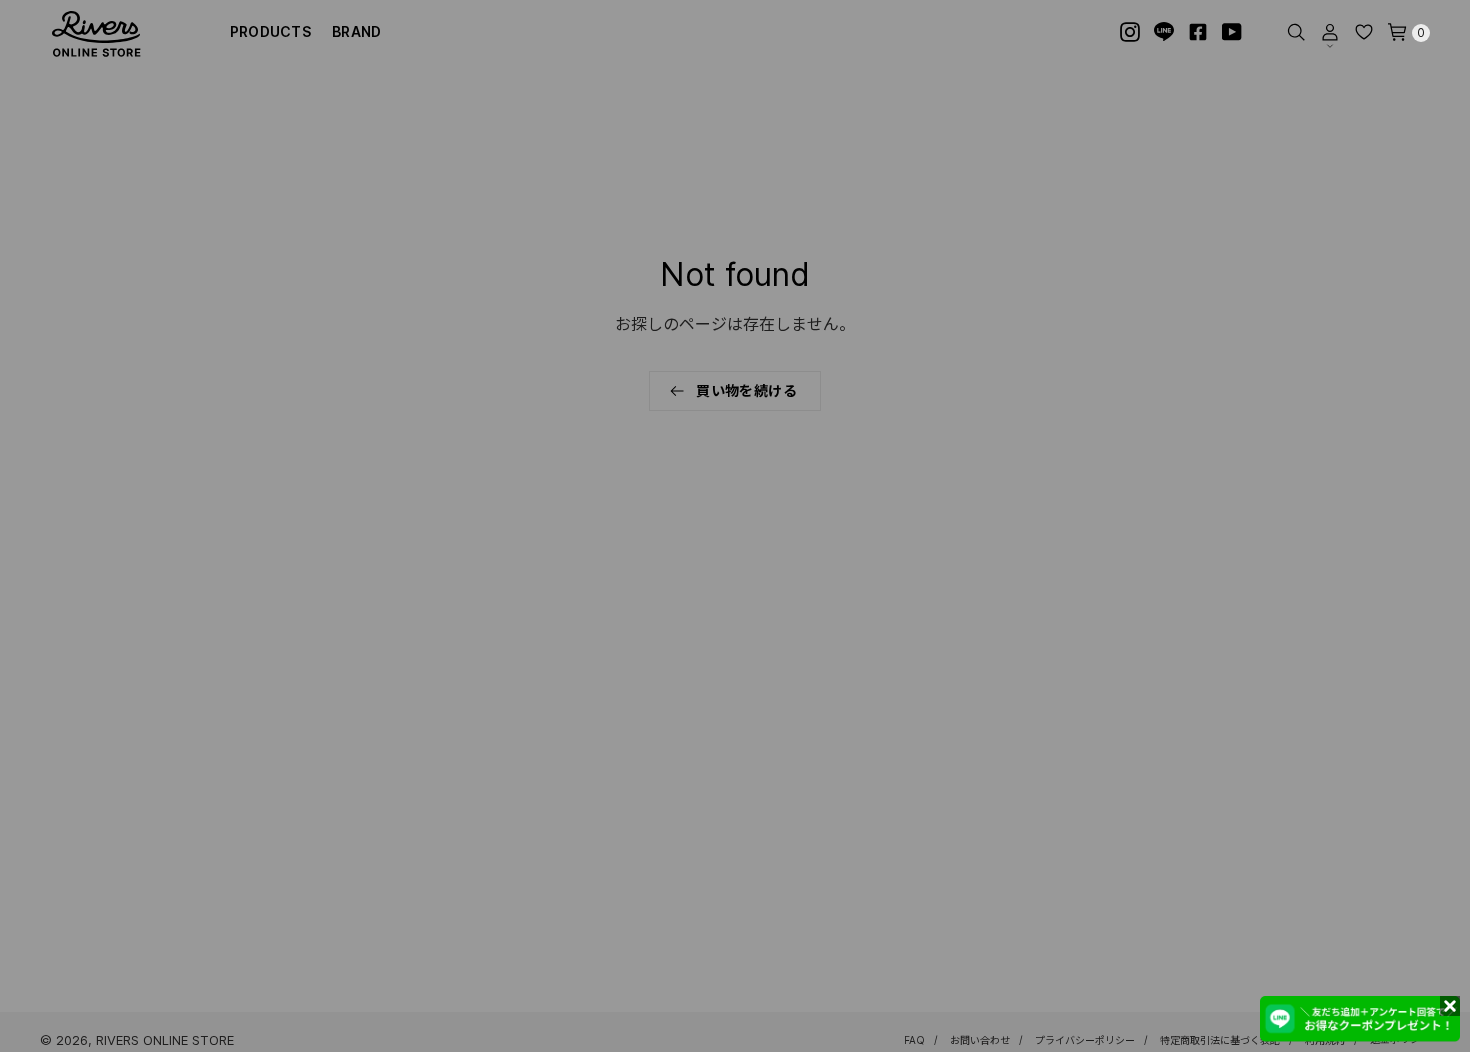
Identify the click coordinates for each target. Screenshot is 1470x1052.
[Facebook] (1198, 32)
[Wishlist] (1364, 32)
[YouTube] (1232, 32)
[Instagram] (1130, 32)
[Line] (1164, 32)
